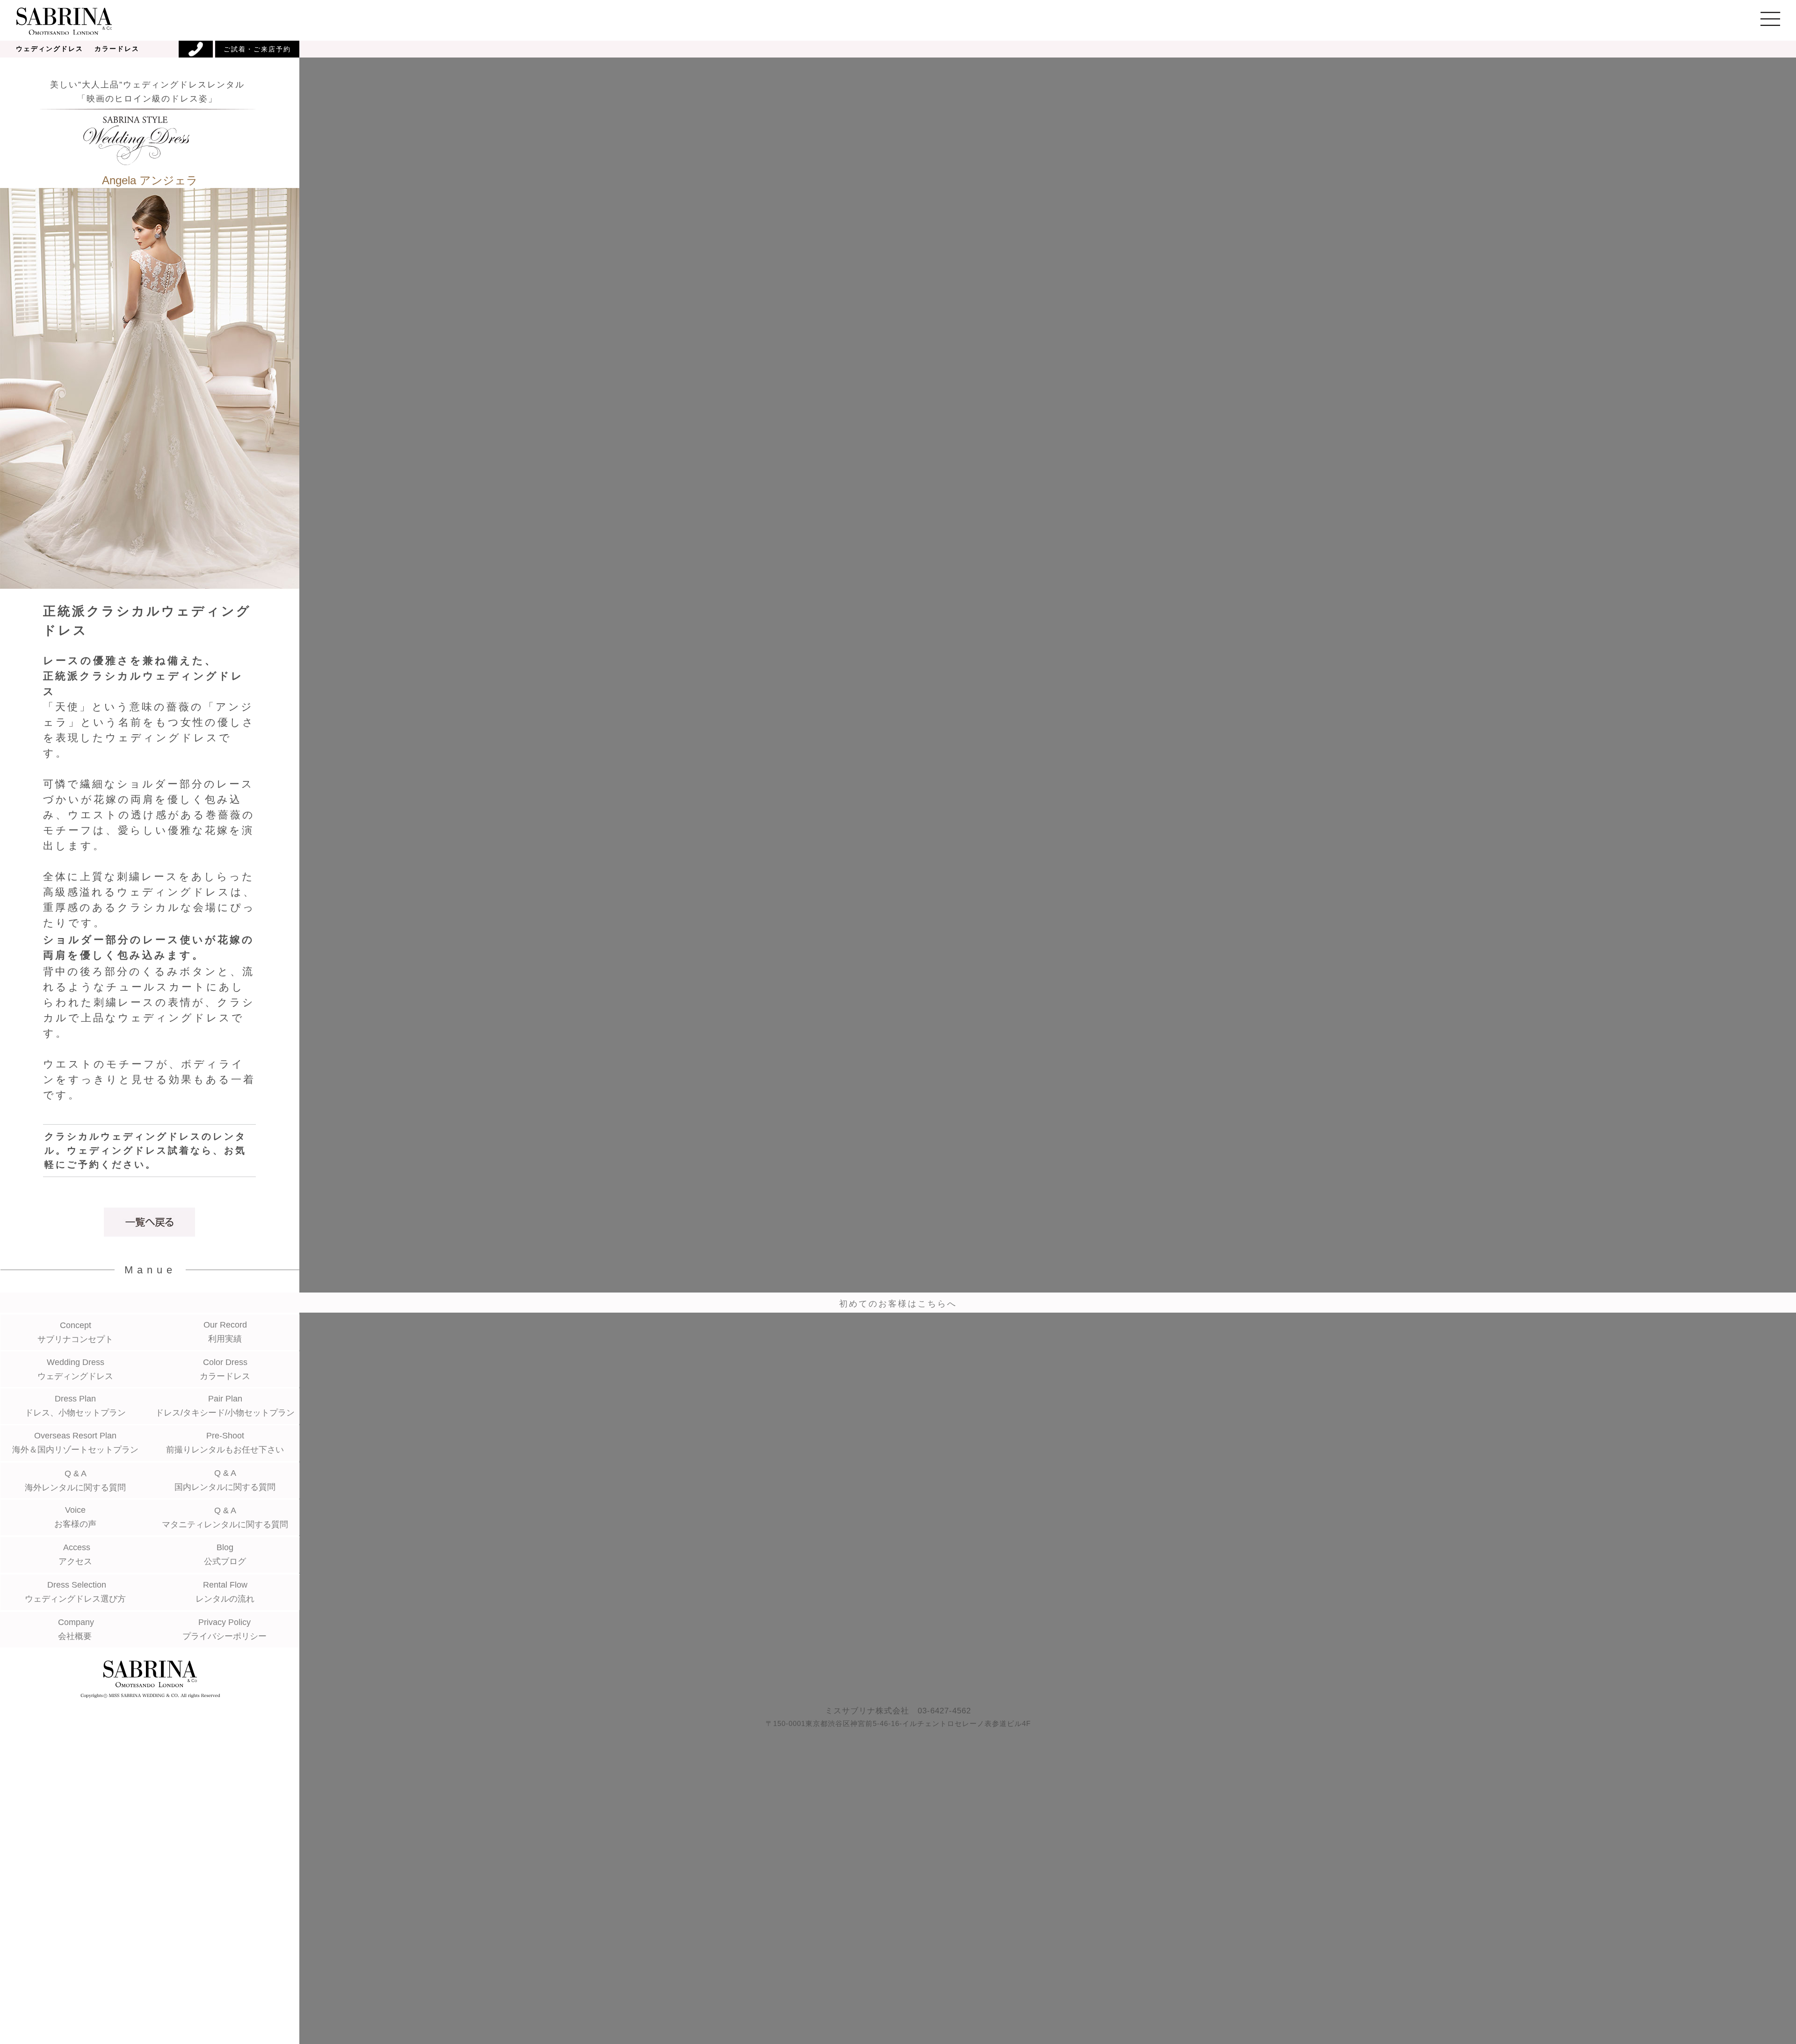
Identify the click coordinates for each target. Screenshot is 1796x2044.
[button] (898, 19)
